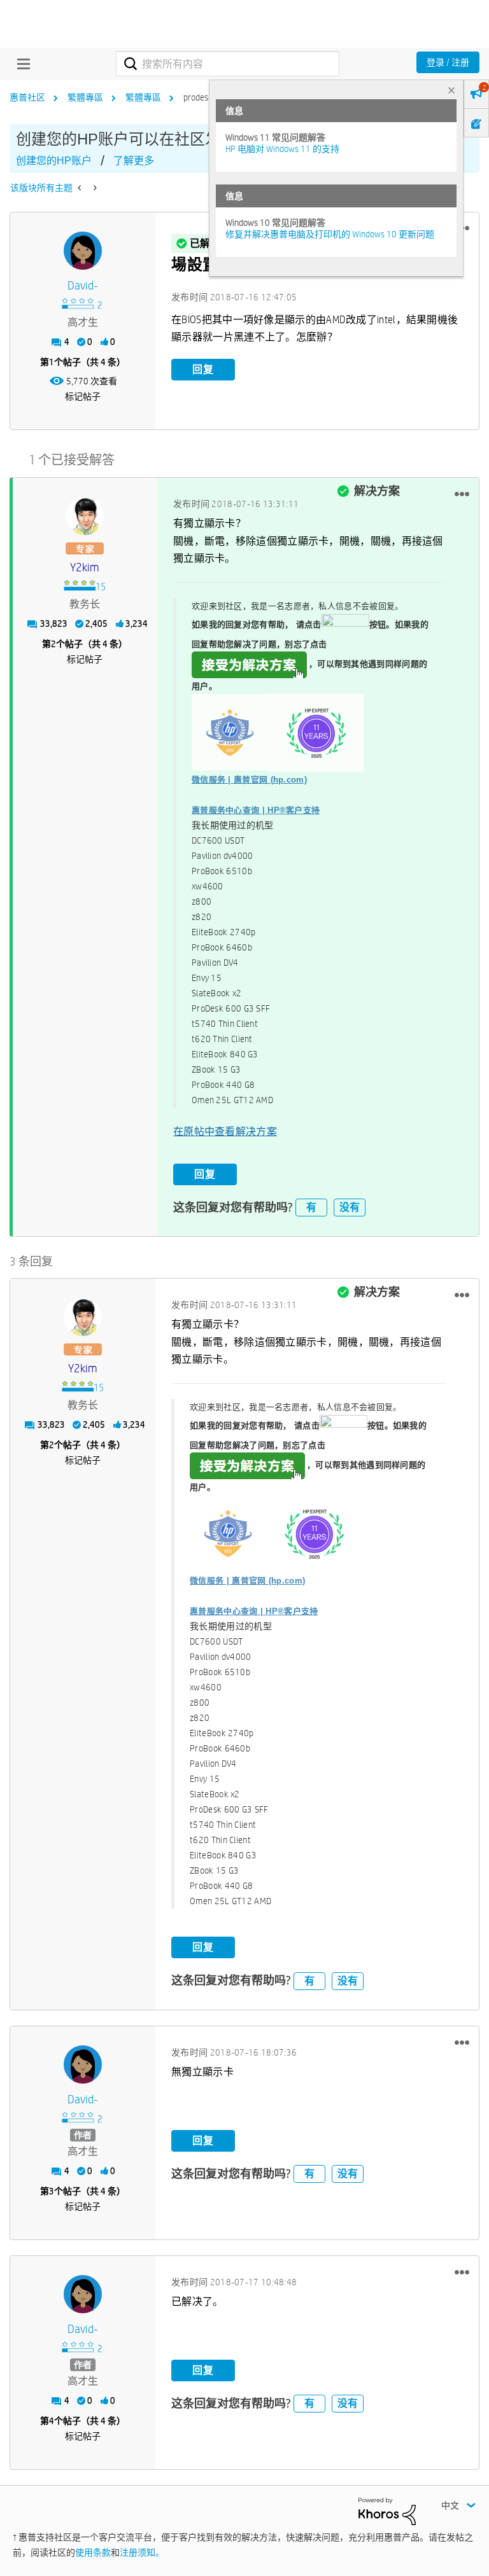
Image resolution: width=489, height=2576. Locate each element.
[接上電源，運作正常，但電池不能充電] (94, 188)
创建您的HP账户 (54, 161)
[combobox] (228, 64)
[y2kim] (85, 516)
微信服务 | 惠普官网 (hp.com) (249, 780)
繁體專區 (85, 97)
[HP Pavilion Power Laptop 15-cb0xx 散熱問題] (81, 188)
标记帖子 (83, 396)
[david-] (83, 251)
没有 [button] (350, 1207)
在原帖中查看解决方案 (225, 1131)
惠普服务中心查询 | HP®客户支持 (256, 810)
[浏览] (20, 64)
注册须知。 (142, 2552)
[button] (462, 494)
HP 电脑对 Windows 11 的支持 (282, 149)
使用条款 (93, 2552)
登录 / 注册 (448, 62)
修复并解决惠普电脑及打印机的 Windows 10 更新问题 (330, 234)
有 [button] (311, 1207)
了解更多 (134, 161)
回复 (203, 369)
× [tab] (451, 90)
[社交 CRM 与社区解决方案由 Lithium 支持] (387, 2510)
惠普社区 (27, 97)
